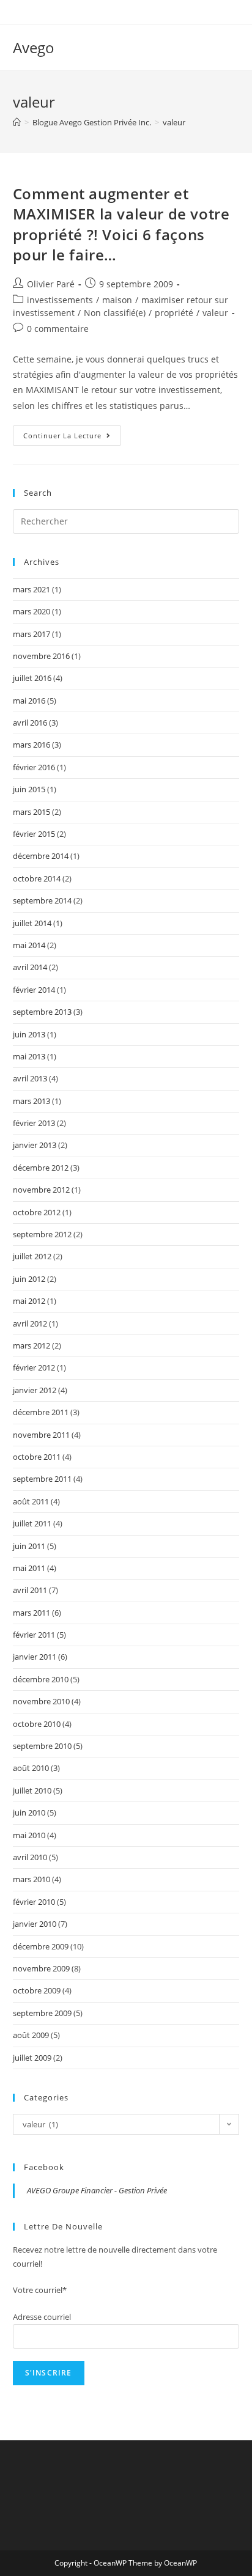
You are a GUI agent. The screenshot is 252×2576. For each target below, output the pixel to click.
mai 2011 (29, 1568)
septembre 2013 (42, 1012)
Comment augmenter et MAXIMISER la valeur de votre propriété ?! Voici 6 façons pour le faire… (121, 224)
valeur (215, 313)
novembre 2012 (41, 1190)
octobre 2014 (37, 878)
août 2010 (31, 1768)
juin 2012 (29, 1279)
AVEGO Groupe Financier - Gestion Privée (97, 2190)
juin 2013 (29, 1034)
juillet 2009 (32, 2058)
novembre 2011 (41, 1435)
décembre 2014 (41, 856)
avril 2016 (30, 723)
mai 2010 (29, 1835)
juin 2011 (29, 1546)
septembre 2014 (42, 900)
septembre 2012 (42, 1234)
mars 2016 (31, 745)
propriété (174, 313)
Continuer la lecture (72, 438)
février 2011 (34, 1635)
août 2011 (31, 1501)
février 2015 (34, 834)
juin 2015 (29, 789)
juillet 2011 (32, 1523)
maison (117, 300)
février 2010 (34, 1902)
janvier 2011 (35, 1657)
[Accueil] (17, 122)
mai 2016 (29, 701)
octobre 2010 (37, 1724)
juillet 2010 (32, 1790)
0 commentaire (58, 329)
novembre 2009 (41, 1968)
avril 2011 (30, 1590)
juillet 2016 (32, 678)
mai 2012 (29, 1301)
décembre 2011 (41, 1412)
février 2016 (34, 767)
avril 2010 (30, 1857)
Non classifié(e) (115, 313)
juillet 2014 (32, 923)
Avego (34, 47)
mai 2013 (29, 1056)
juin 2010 (29, 1812)
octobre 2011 (37, 1457)
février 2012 (34, 1367)
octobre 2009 (37, 1990)
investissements (60, 300)
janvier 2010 (35, 1924)
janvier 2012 (35, 1390)
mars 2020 (31, 611)
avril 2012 (30, 1323)
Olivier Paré (51, 284)
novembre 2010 (41, 1701)
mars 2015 (31, 812)
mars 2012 (31, 1345)
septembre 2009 (42, 2013)
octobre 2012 (37, 1212)
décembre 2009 (41, 1946)
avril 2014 (30, 967)
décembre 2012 (41, 1168)
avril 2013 (30, 1078)
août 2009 (31, 2035)
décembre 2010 (41, 1679)
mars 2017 (31, 634)
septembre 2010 (42, 1746)
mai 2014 (29, 945)
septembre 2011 (42, 1479)
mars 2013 (31, 1101)
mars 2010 (31, 1879)
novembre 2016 (41, 656)
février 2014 (34, 990)
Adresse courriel (42, 2317)
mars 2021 (31, 589)
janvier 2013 (35, 1145)
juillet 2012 (32, 1256)
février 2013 (34, 1123)
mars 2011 (31, 1613)
